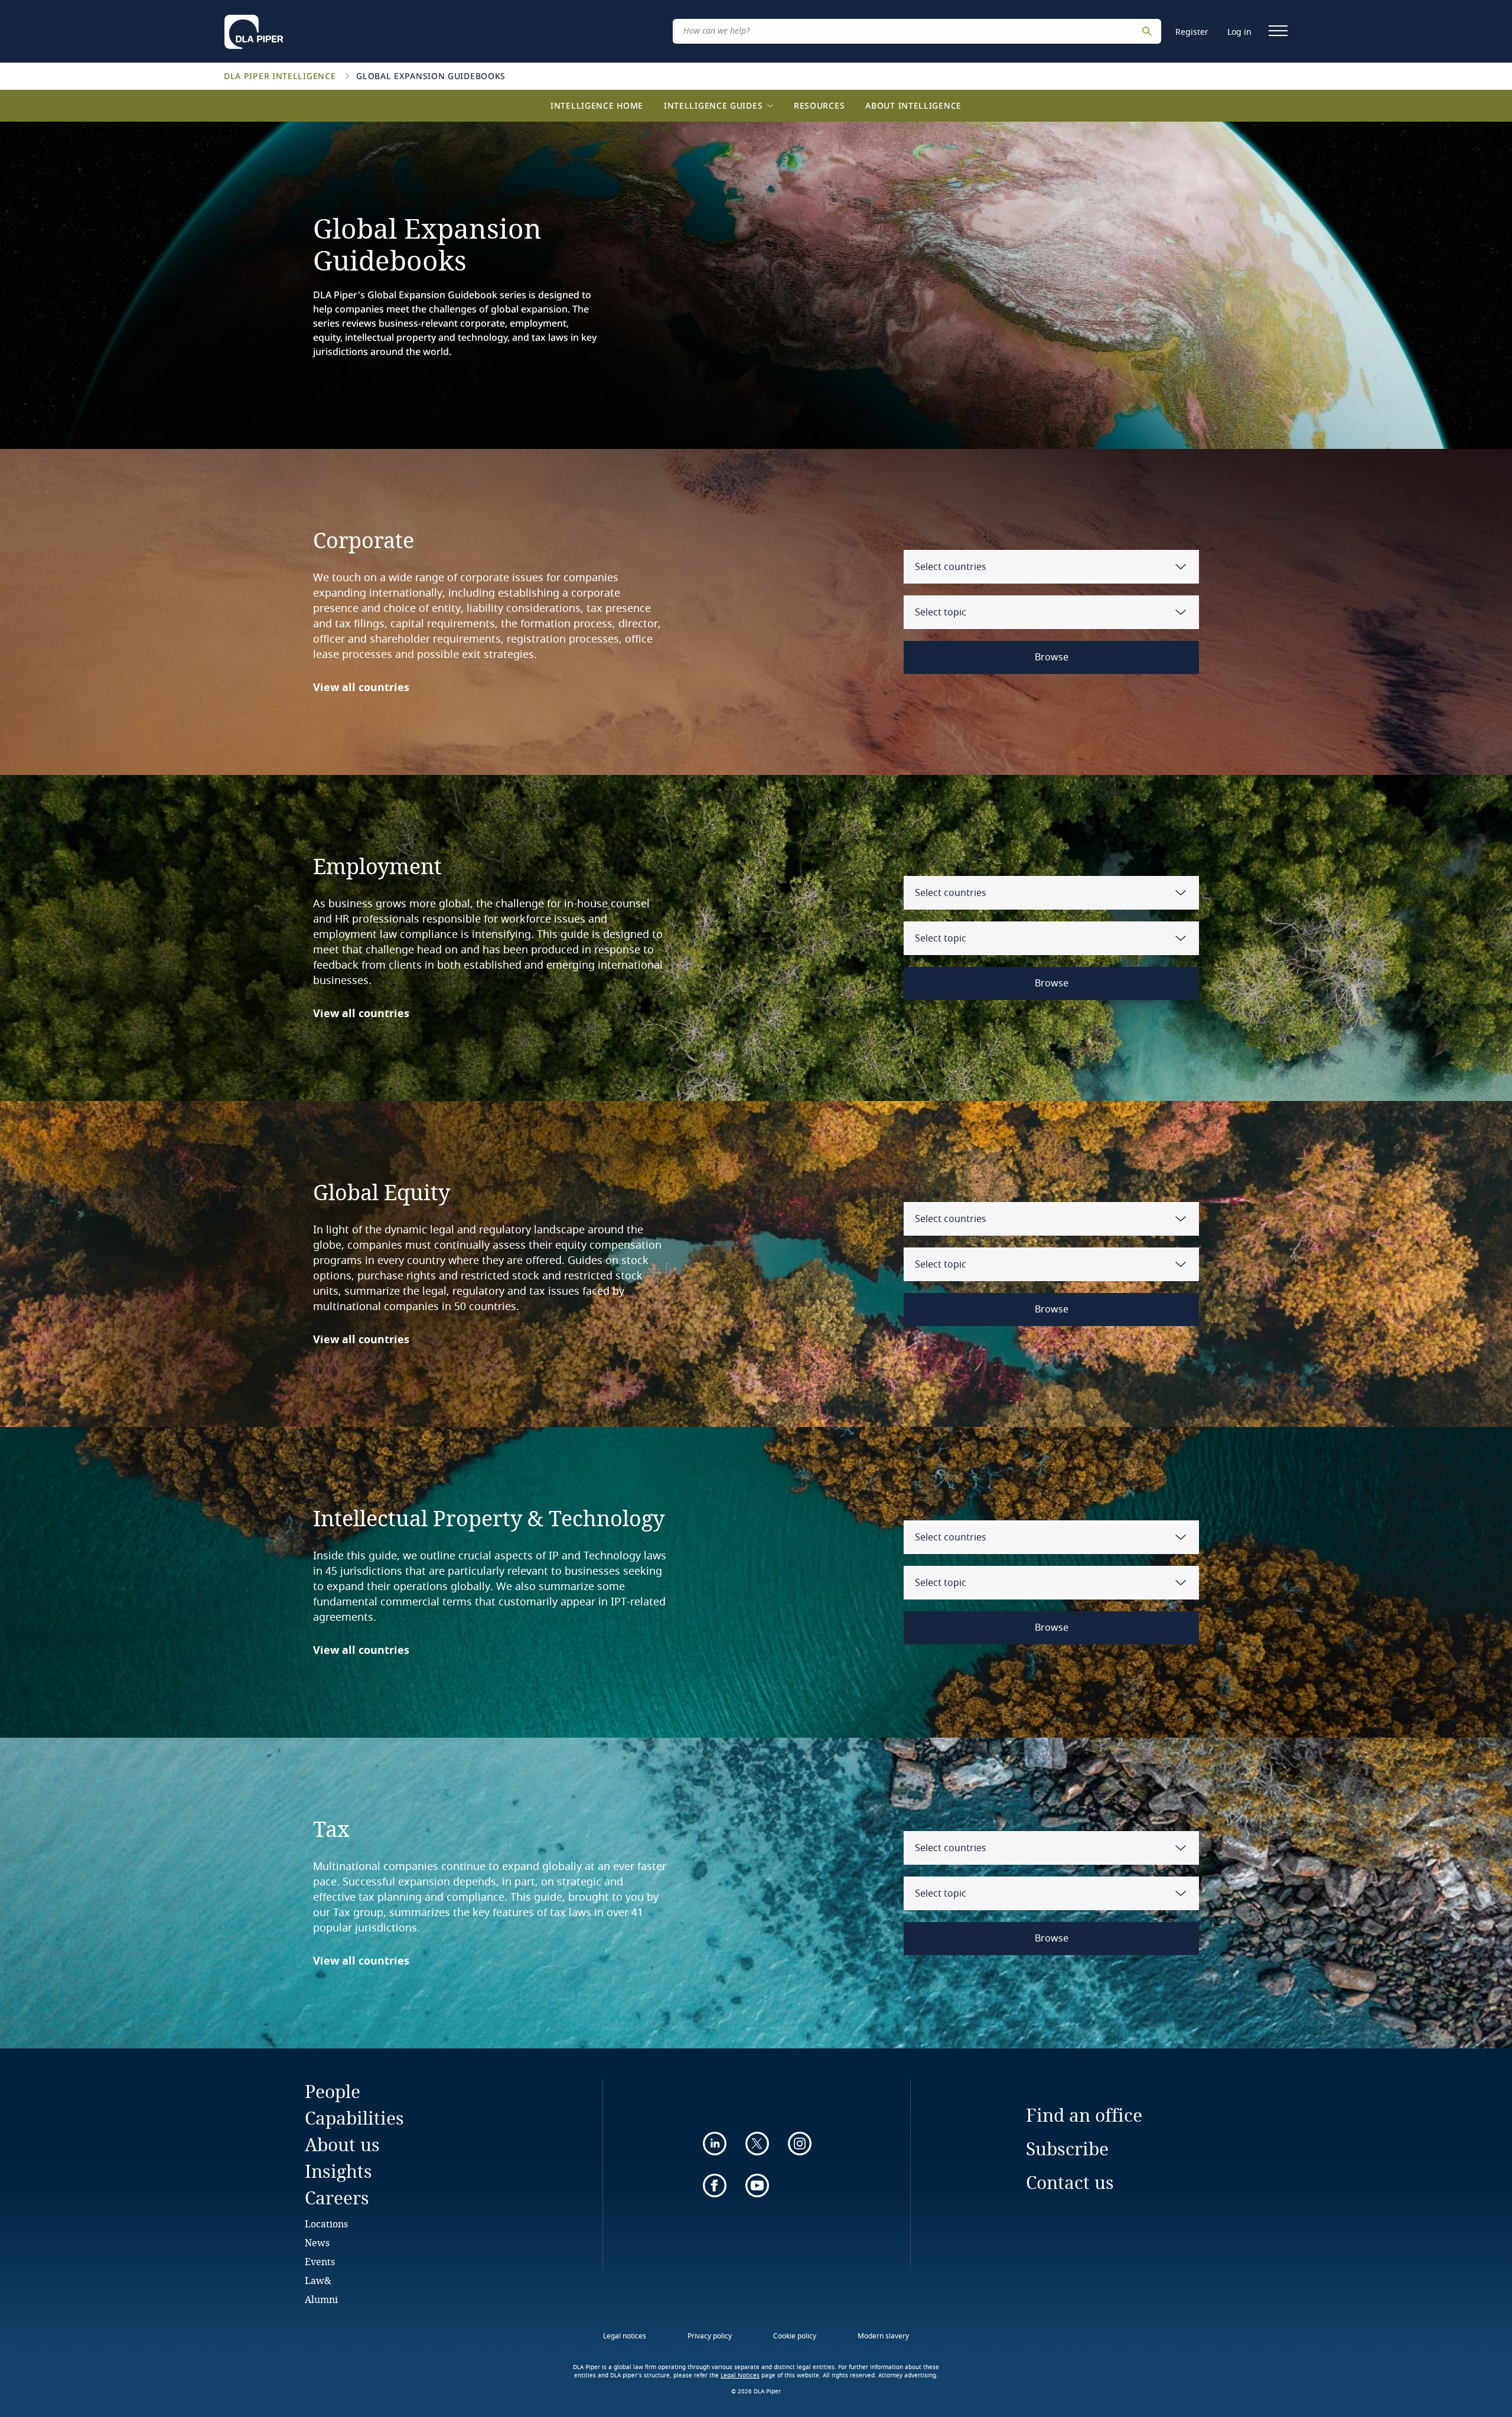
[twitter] (757, 2144)
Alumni (321, 2299)
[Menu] (1278, 31)
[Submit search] (1149, 31)
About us (342, 2144)
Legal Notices (740, 2376)
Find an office (1084, 2115)
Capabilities (354, 2118)
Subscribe (1067, 2149)
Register (1192, 32)
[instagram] (800, 2144)
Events (320, 2261)
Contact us (1070, 2182)
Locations (326, 2224)
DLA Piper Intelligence (281, 76)
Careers (337, 2198)
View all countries (361, 688)
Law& (318, 2280)
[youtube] (757, 2185)
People (333, 2091)
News (317, 2242)
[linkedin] (715, 2144)
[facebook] (715, 2185)
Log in (1239, 32)
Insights (338, 2171)
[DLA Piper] (254, 28)
